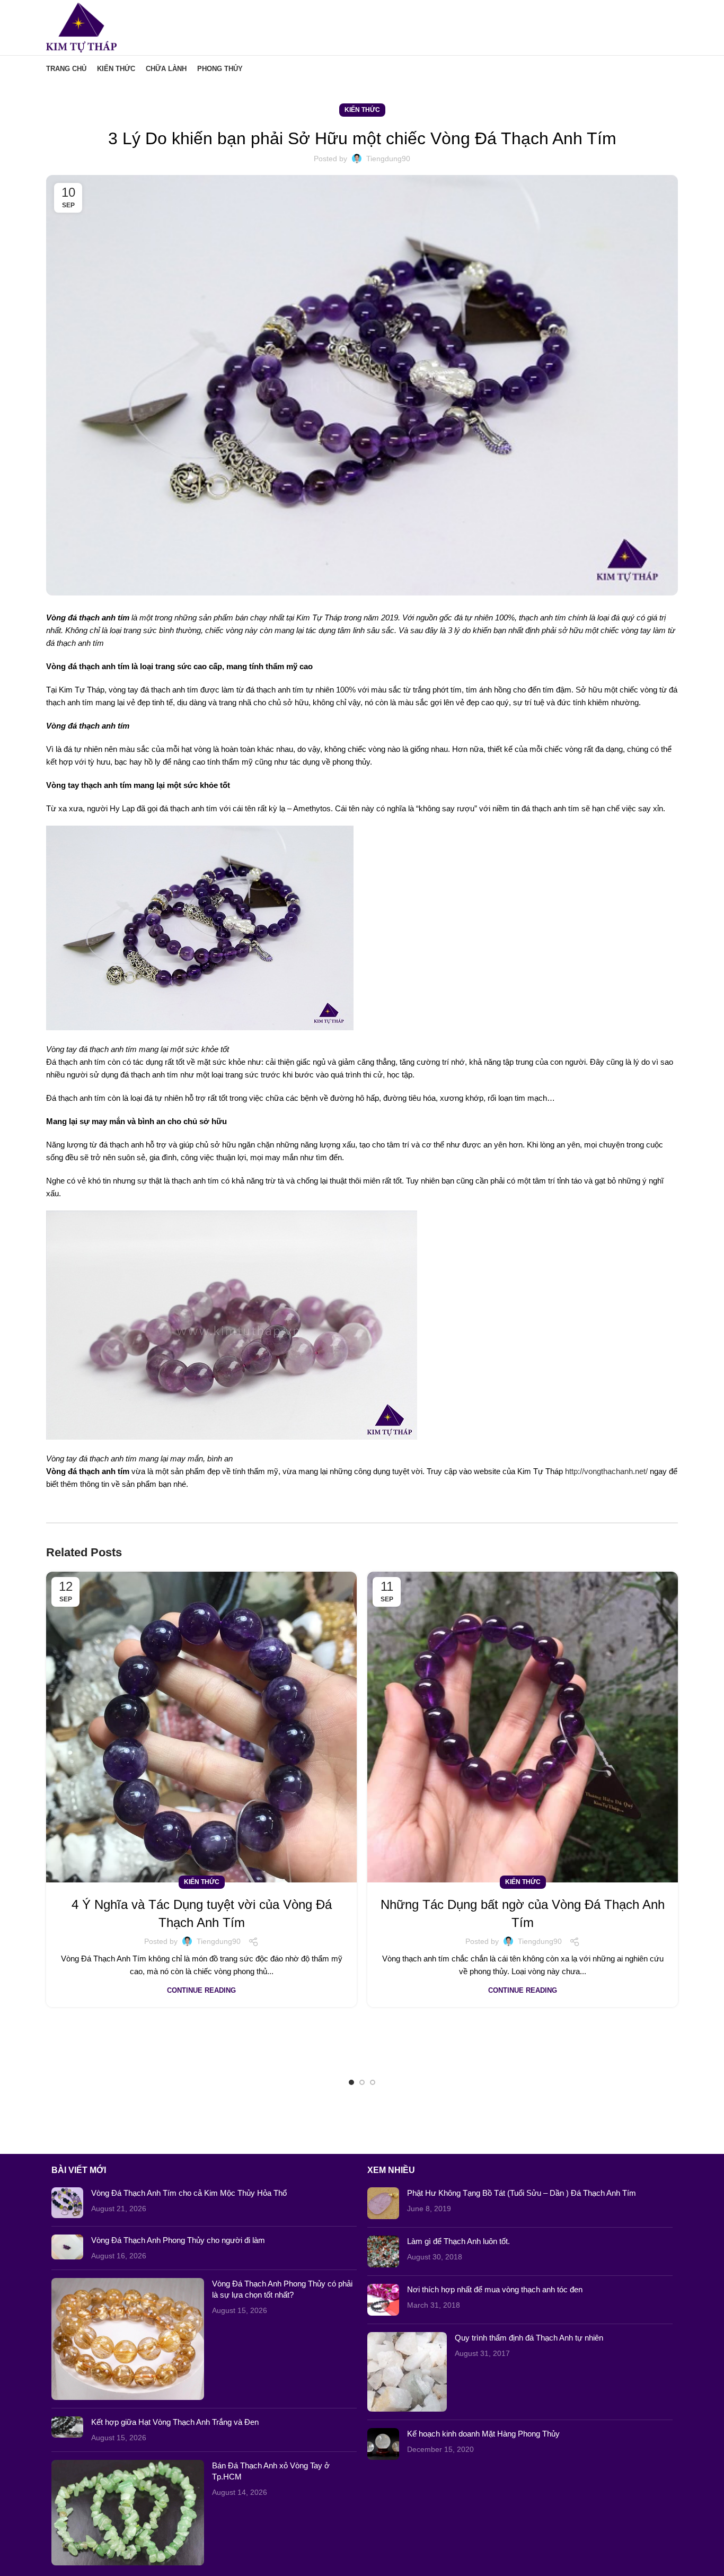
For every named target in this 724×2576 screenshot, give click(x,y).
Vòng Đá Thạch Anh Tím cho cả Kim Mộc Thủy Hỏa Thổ (189, 2193)
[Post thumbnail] (67, 2203)
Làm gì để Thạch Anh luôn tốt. (458, 2241)
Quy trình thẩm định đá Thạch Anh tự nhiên (529, 2338)
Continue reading (201, 1990)
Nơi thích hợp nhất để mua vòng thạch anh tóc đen (495, 2289)
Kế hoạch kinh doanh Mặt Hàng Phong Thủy (483, 2434)
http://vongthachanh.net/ (606, 1471)
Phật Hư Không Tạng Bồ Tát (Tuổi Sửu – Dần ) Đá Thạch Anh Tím (522, 2193)
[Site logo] (81, 27)
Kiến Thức (362, 110)
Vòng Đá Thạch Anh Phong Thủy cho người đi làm (178, 2240)
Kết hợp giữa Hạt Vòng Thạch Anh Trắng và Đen (175, 2422)
